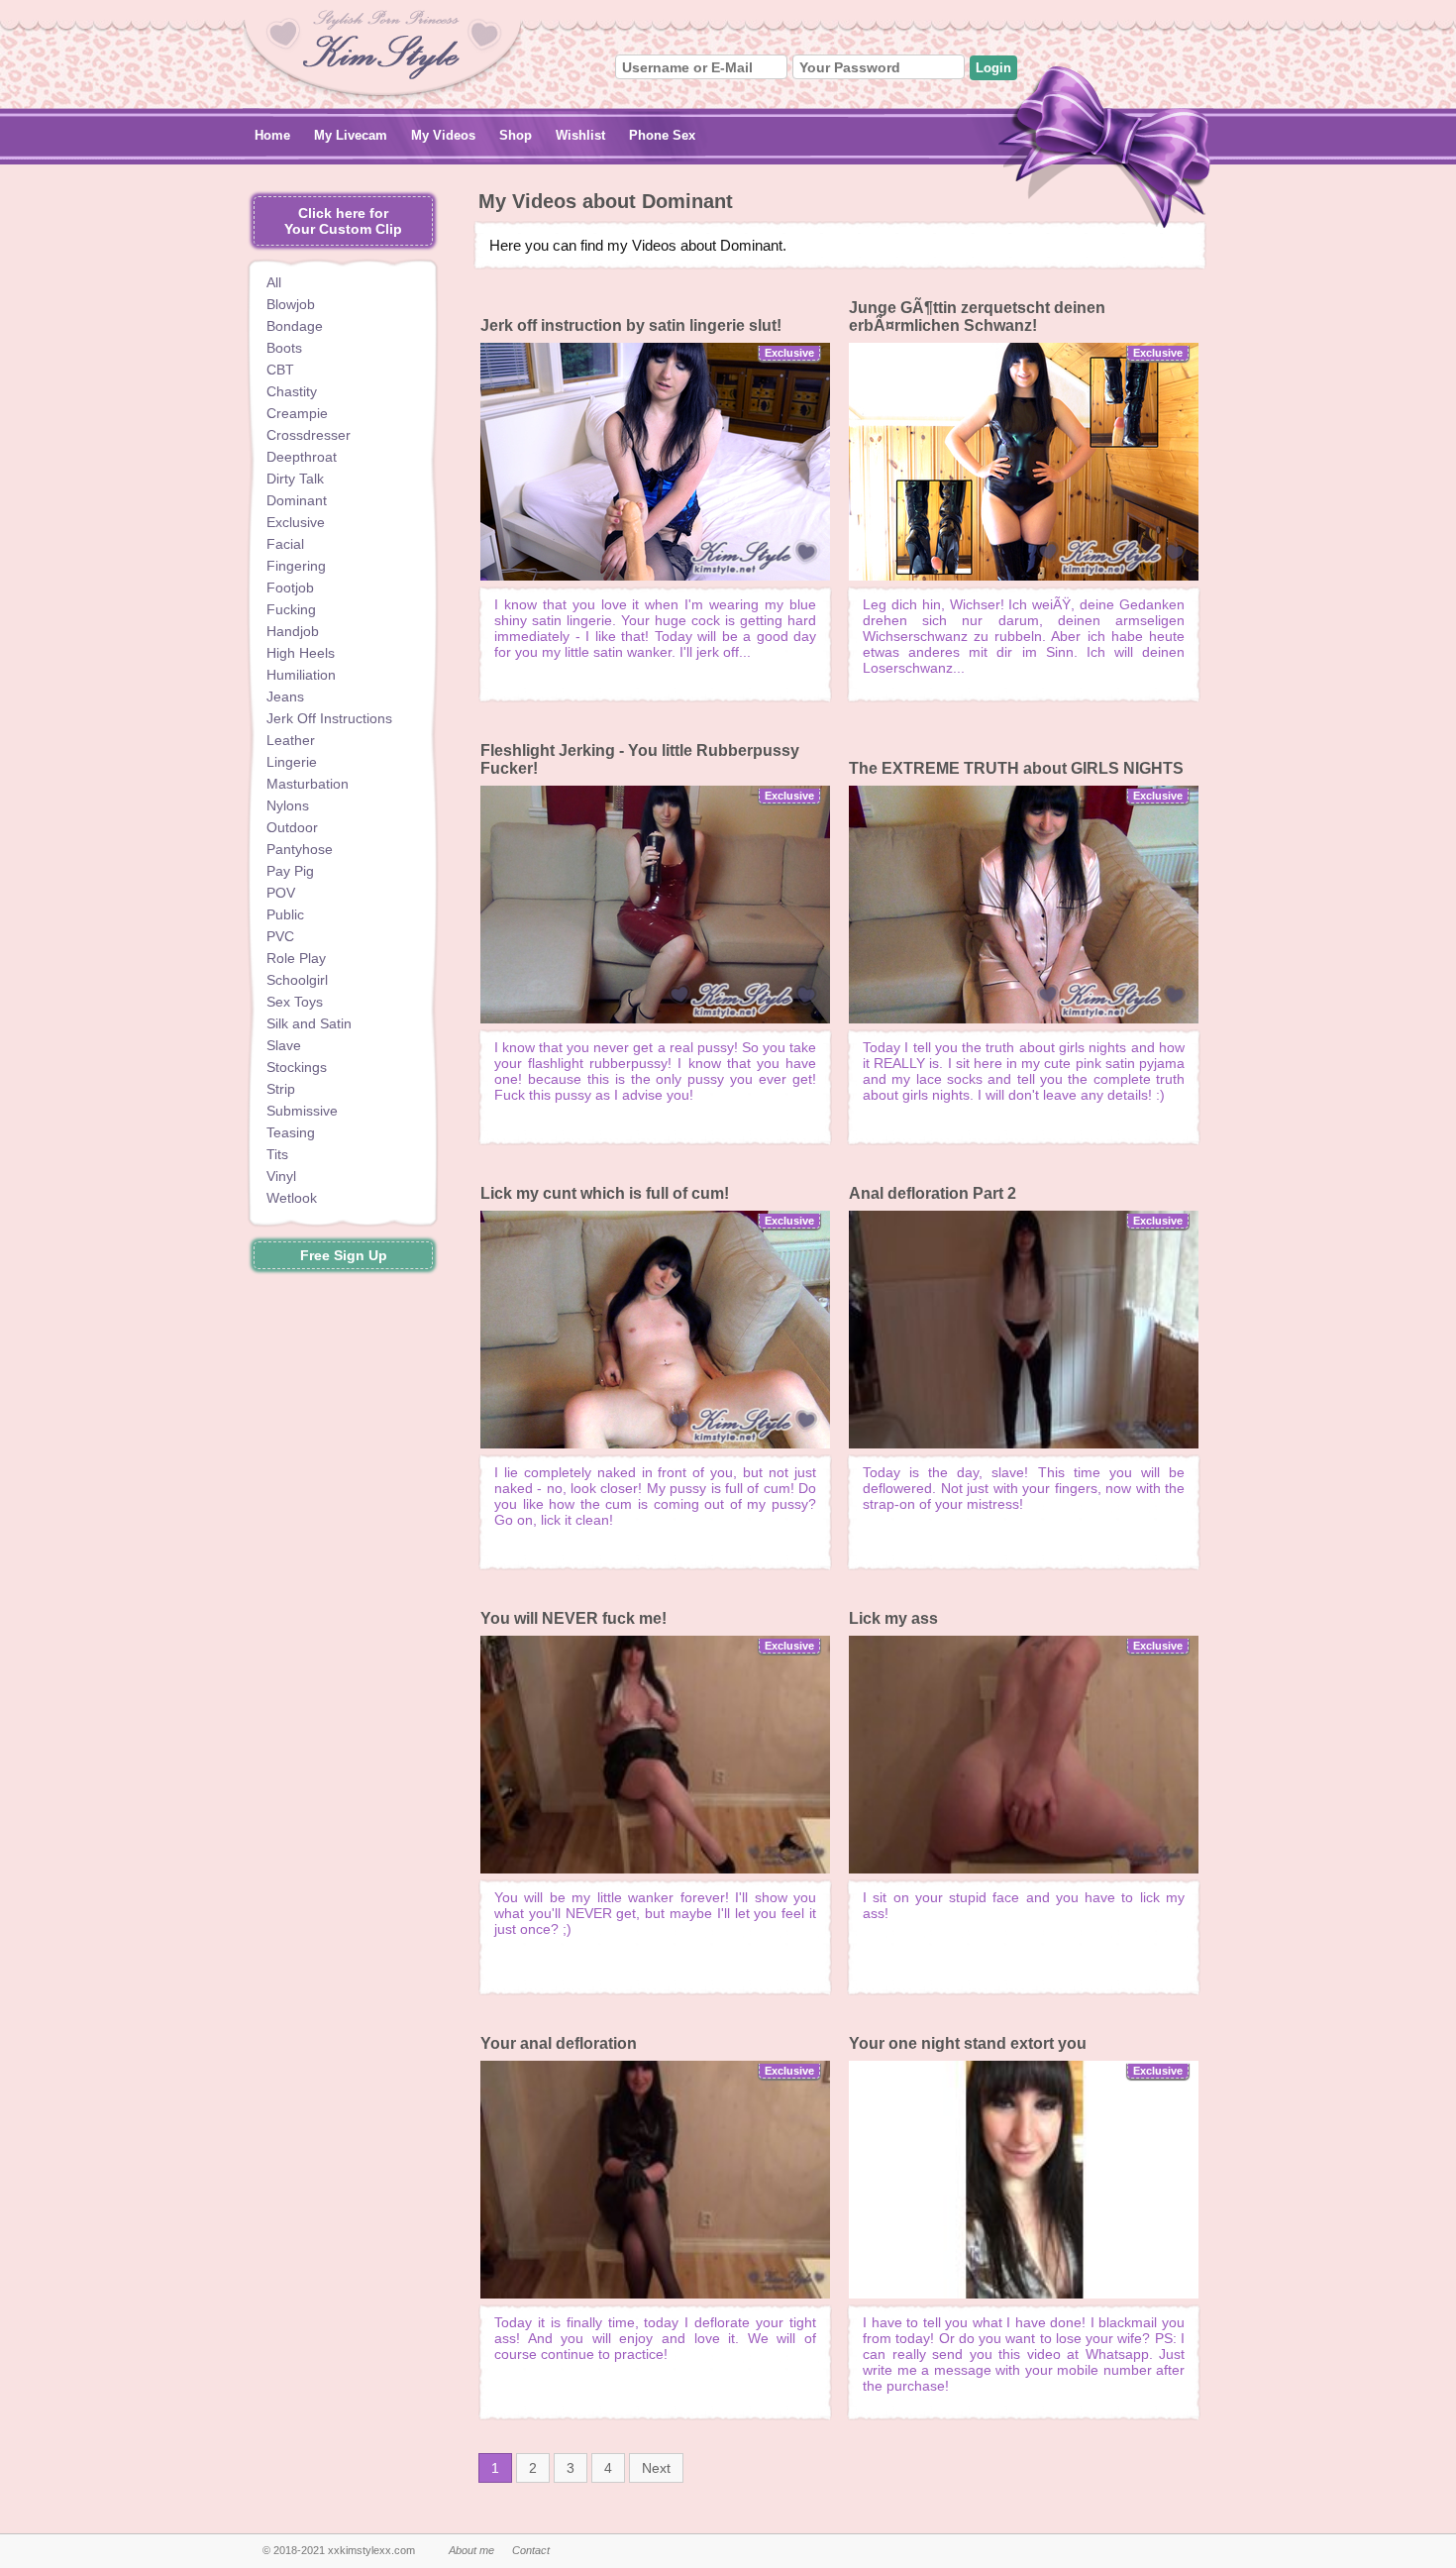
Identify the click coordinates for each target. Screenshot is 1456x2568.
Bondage (295, 326)
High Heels (301, 653)
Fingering (296, 566)
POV (281, 893)
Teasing (291, 1132)
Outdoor (292, 827)
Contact (531, 2550)
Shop (516, 135)
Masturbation (308, 784)
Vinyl (281, 1176)
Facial (285, 544)
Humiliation (301, 675)
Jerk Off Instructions (329, 718)
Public (285, 914)
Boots (284, 348)
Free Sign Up (344, 1255)
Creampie (297, 413)
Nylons (288, 805)
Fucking (291, 609)
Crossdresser (309, 435)
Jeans (285, 696)
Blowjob (291, 304)
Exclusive (296, 522)
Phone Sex (662, 135)
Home (272, 135)
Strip (281, 1089)
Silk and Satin (309, 1023)
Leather (291, 740)
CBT (280, 370)
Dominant (297, 500)
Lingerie (292, 762)
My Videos (443, 135)
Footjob (290, 588)
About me (471, 2550)
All (274, 282)
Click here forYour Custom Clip (343, 221)
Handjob (293, 631)
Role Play (296, 958)
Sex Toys (295, 1002)
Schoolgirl (297, 980)
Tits (277, 1154)
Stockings (297, 1067)
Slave (284, 1045)
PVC (280, 936)
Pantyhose (300, 849)
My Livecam (351, 135)
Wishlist (580, 135)
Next (656, 2468)
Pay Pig (290, 871)
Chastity (292, 391)
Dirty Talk (295, 479)
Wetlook (292, 1198)
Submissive (302, 1111)
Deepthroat (302, 457)
